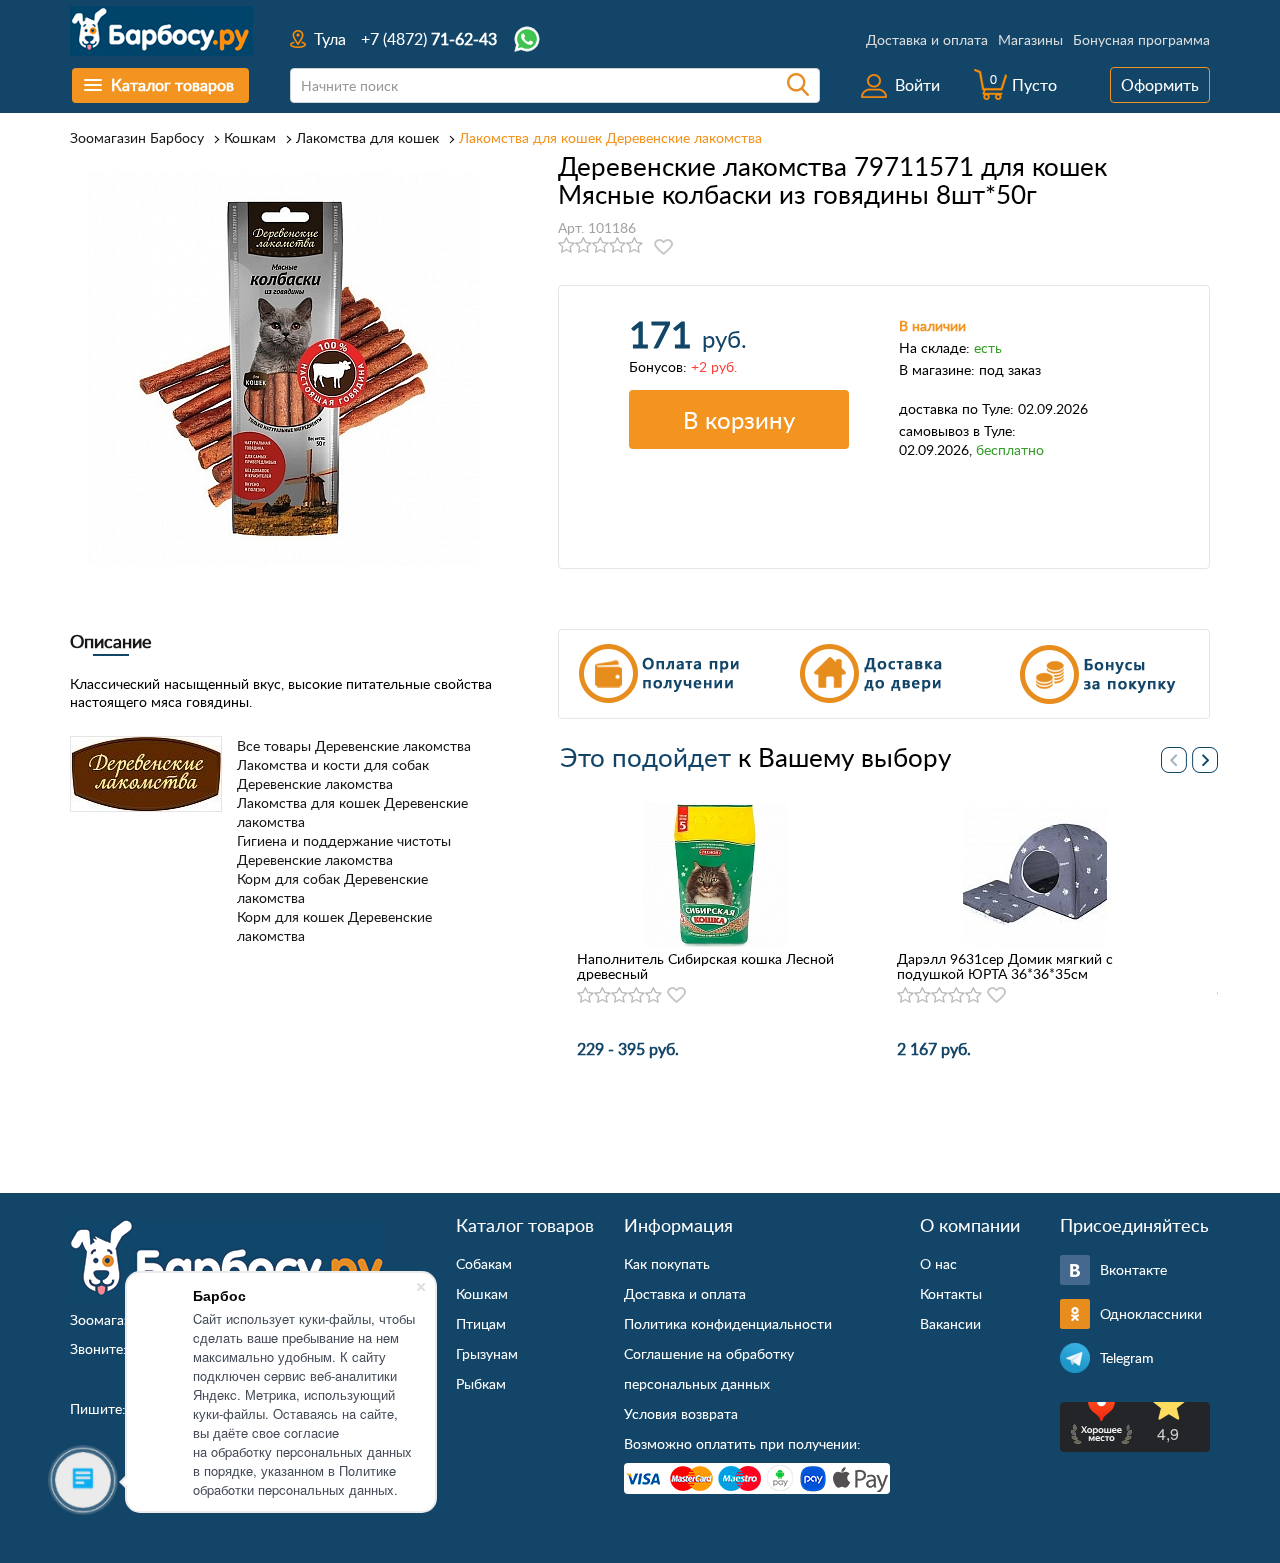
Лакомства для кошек (367, 137)
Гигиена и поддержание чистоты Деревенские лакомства (344, 850)
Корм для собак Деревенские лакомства (332, 888)
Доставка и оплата (927, 39)
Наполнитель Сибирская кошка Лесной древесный (705, 966)
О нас (938, 1263)
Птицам (481, 1323)
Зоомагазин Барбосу (137, 137)
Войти (917, 85)
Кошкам (250, 137)
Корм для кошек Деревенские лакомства (334, 926)
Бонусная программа (1141, 39)
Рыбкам (481, 1383)
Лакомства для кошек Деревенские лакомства (610, 137)
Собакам (484, 1263)
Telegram (1127, 1357)
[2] (583, 246)
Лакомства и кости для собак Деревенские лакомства (333, 774)
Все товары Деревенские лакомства (354, 745)
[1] (566, 246)
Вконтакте (1133, 1269)
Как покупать (667, 1263)
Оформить (1160, 85)
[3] (600, 246)
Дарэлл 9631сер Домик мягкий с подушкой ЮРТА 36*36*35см (1005, 966)
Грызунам (487, 1353)
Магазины (1030, 39)
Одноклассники (1151, 1313)
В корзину (739, 419)
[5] (634, 246)
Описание (111, 641)
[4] (617, 246)
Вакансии (950, 1323)
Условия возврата (681, 1413)
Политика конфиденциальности (728, 1323)
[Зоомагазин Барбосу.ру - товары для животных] (227, 1258)
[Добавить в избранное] (663, 247)
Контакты (951, 1293)
